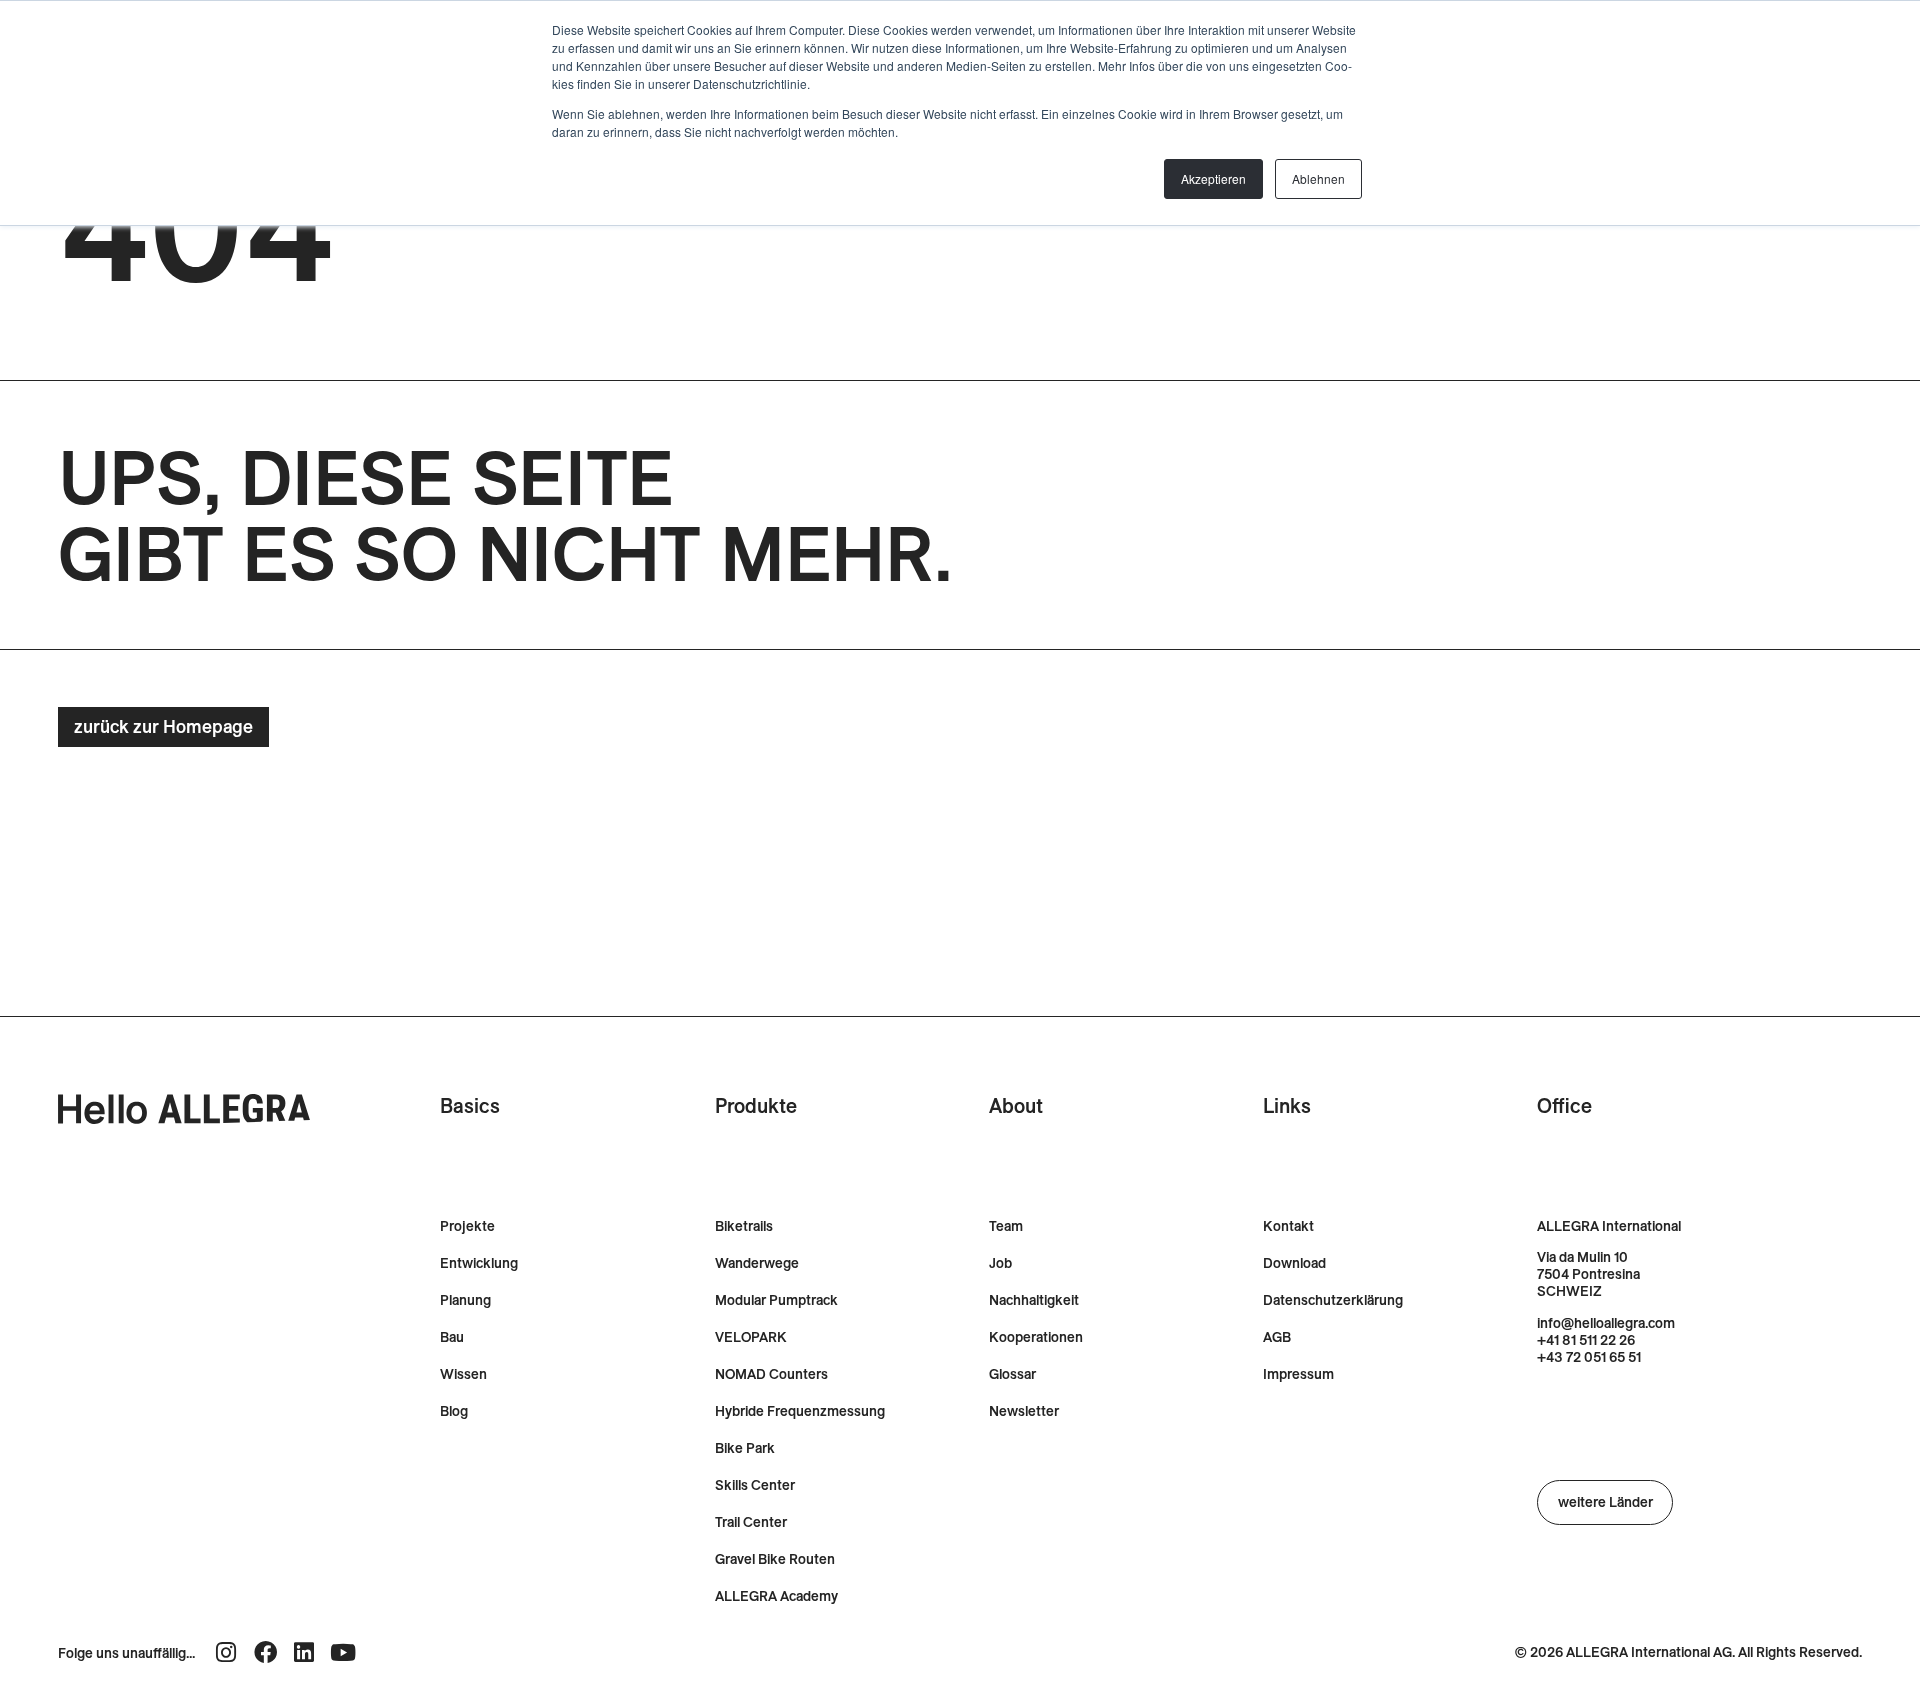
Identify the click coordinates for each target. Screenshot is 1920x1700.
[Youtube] (343, 1652)
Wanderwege (757, 1263)
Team (1006, 1226)
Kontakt (1288, 1226)
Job (1000, 1263)
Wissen (463, 1374)
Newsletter (1024, 1411)
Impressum (1298, 1374)
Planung (465, 1300)
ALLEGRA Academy (776, 1596)
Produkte (756, 1105)
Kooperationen (1036, 1337)
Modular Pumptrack (776, 1300)
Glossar (1012, 1374)
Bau (452, 1337)
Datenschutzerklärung (1333, 1300)
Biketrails (744, 1226)
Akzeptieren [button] (1213, 178)
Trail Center (751, 1522)
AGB (1277, 1337)
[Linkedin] (304, 1652)
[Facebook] (265, 1652)
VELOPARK (751, 1337)
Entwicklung (479, 1263)
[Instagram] (226, 1652)
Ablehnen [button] (1318, 178)
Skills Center (755, 1485)
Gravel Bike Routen (775, 1559)
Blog (454, 1411)
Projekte (467, 1226)
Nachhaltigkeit (1034, 1300)
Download (1294, 1263)
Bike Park (745, 1448)
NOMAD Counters (771, 1374)
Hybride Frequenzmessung (800, 1411)
